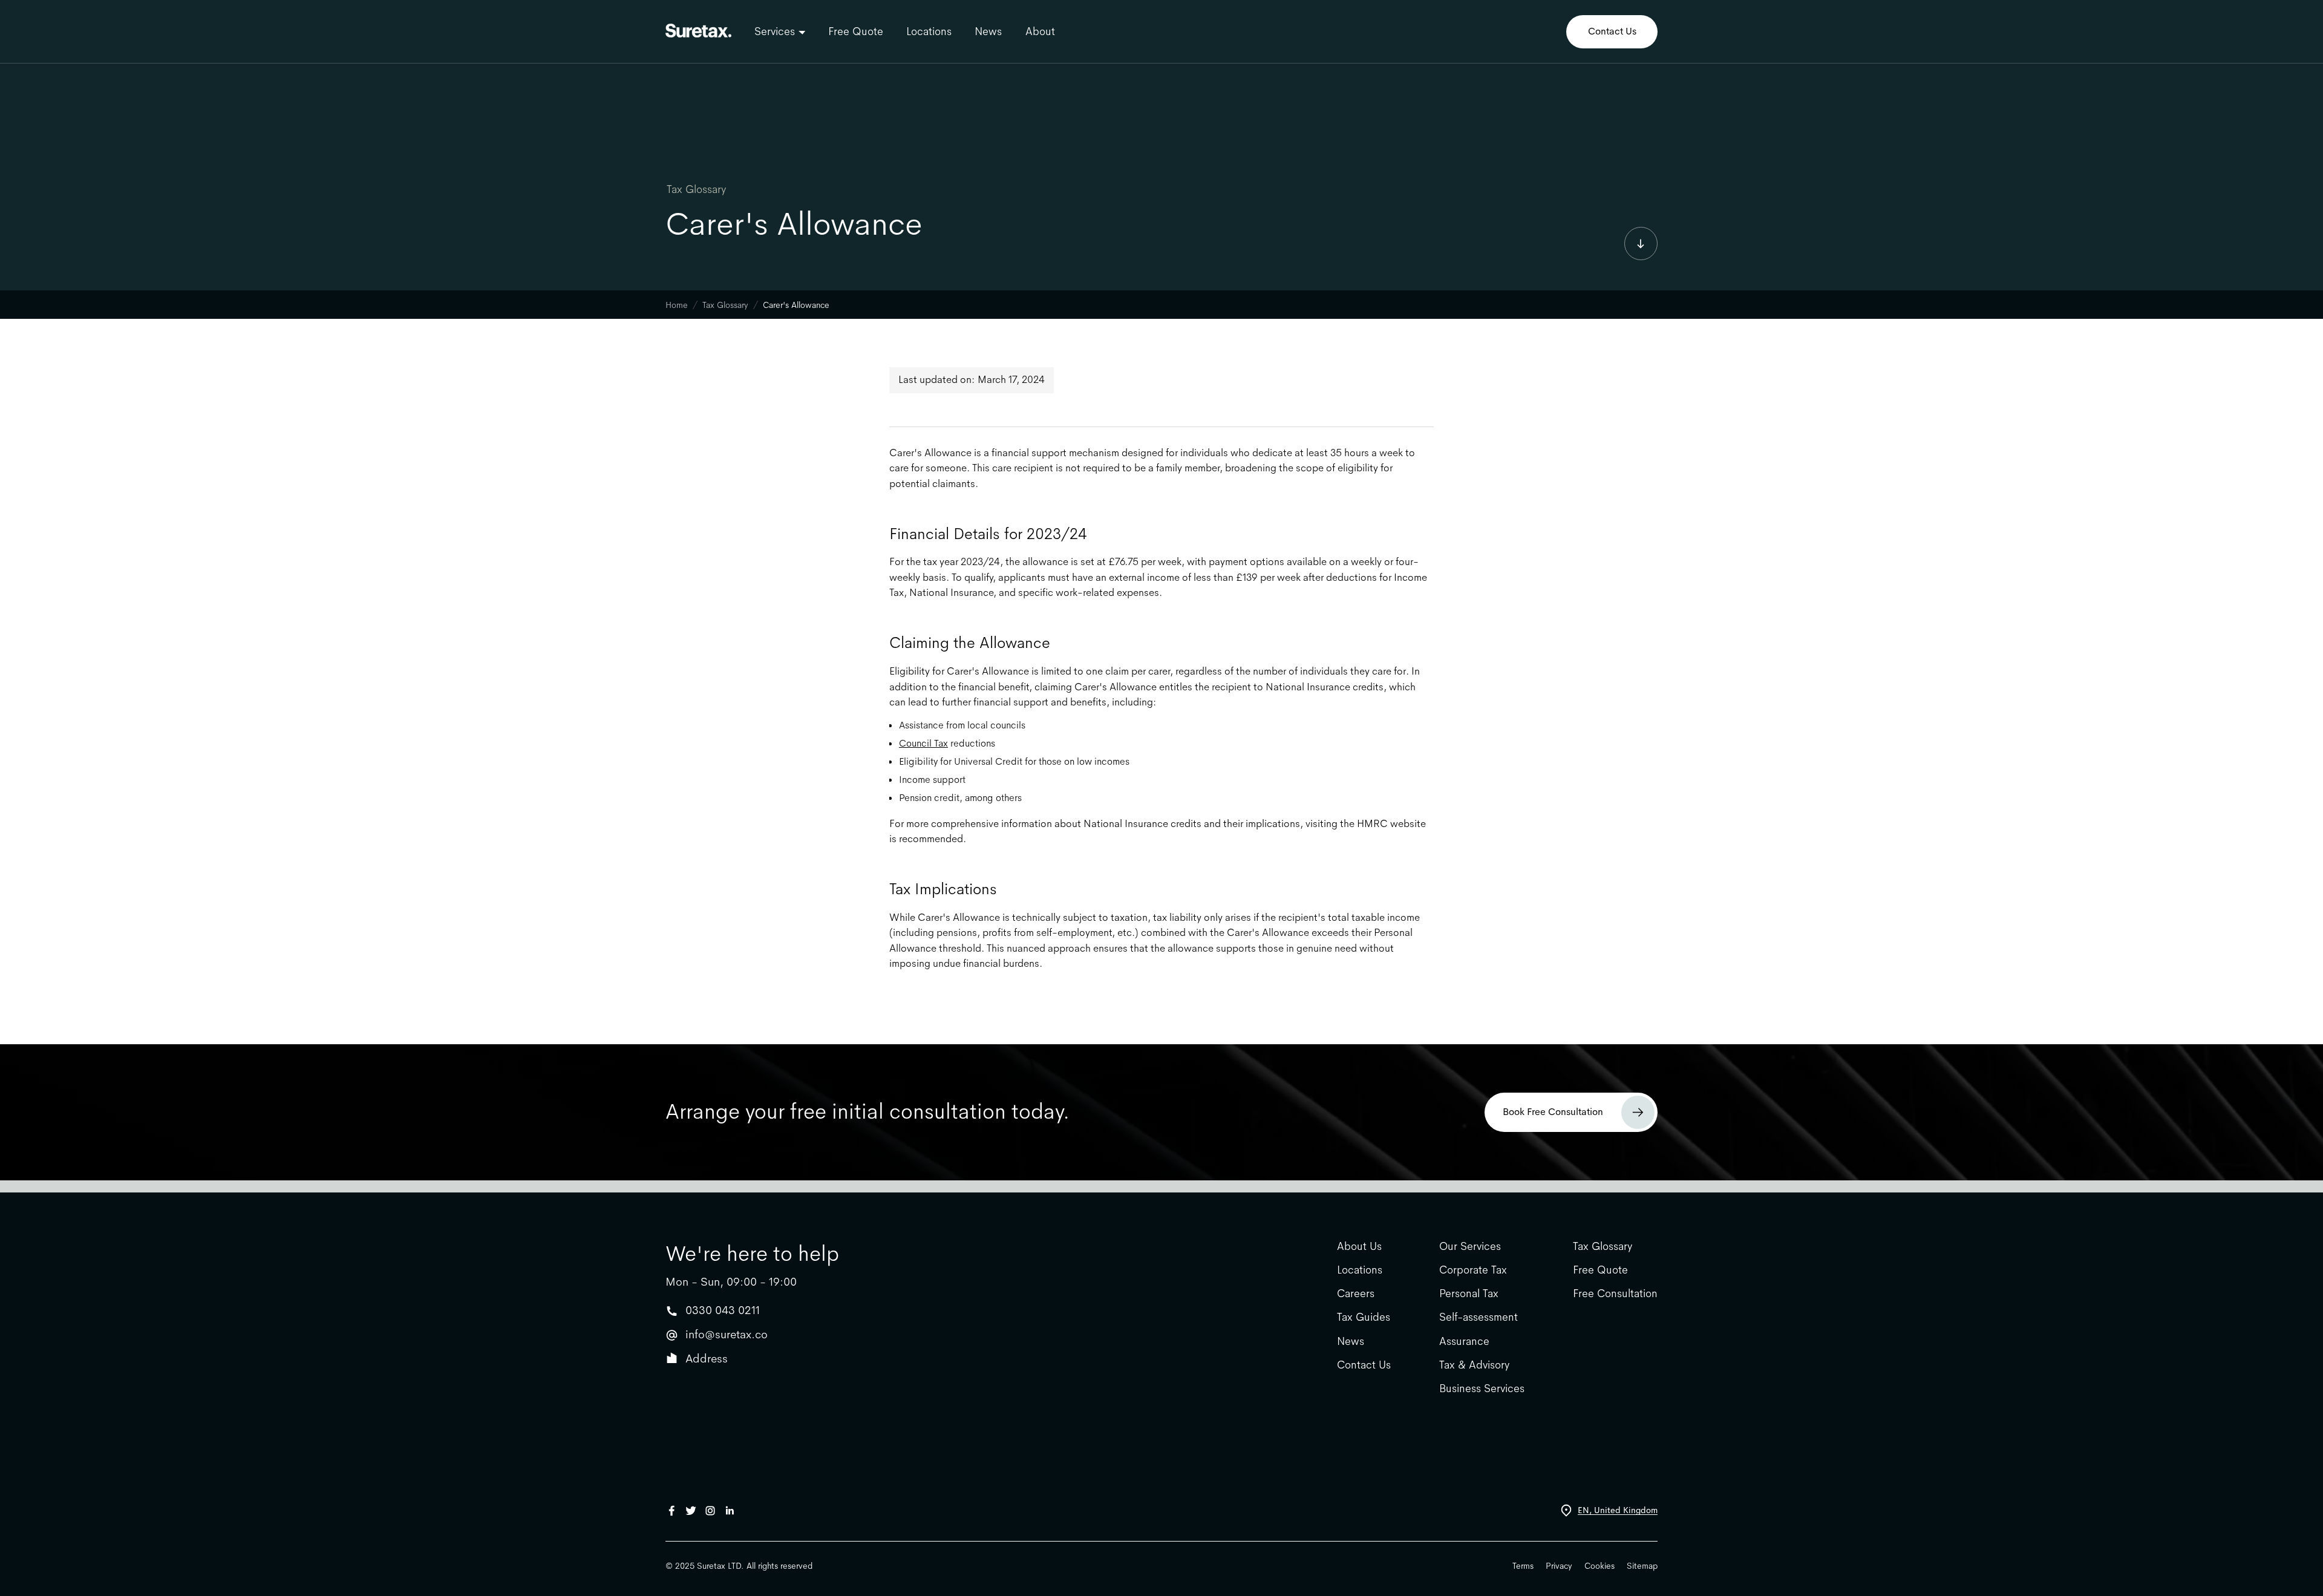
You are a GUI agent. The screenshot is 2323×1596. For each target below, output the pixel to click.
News (988, 31)
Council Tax (923, 743)
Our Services (1470, 1247)
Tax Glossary (696, 189)
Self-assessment (1478, 1317)
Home (677, 305)
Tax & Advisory (1474, 1365)
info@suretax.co (727, 1334)
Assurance (1464, 1342)
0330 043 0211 (723, 1310)
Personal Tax (1469, 1294)
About (1040, 31)
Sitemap (1642, 1566)
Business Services (1482, 1389)
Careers (1356, 1294)
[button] (779, 31)
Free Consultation (1615, 1294)
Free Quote (856, 31)
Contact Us (1612, 31)
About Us (1359, 1247)
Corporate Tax (1473, 1270)
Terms (1523, 1566)
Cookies (1599, 1566)
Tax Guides (1364, 1317)
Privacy (1559, 1566)
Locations (929, 31)
